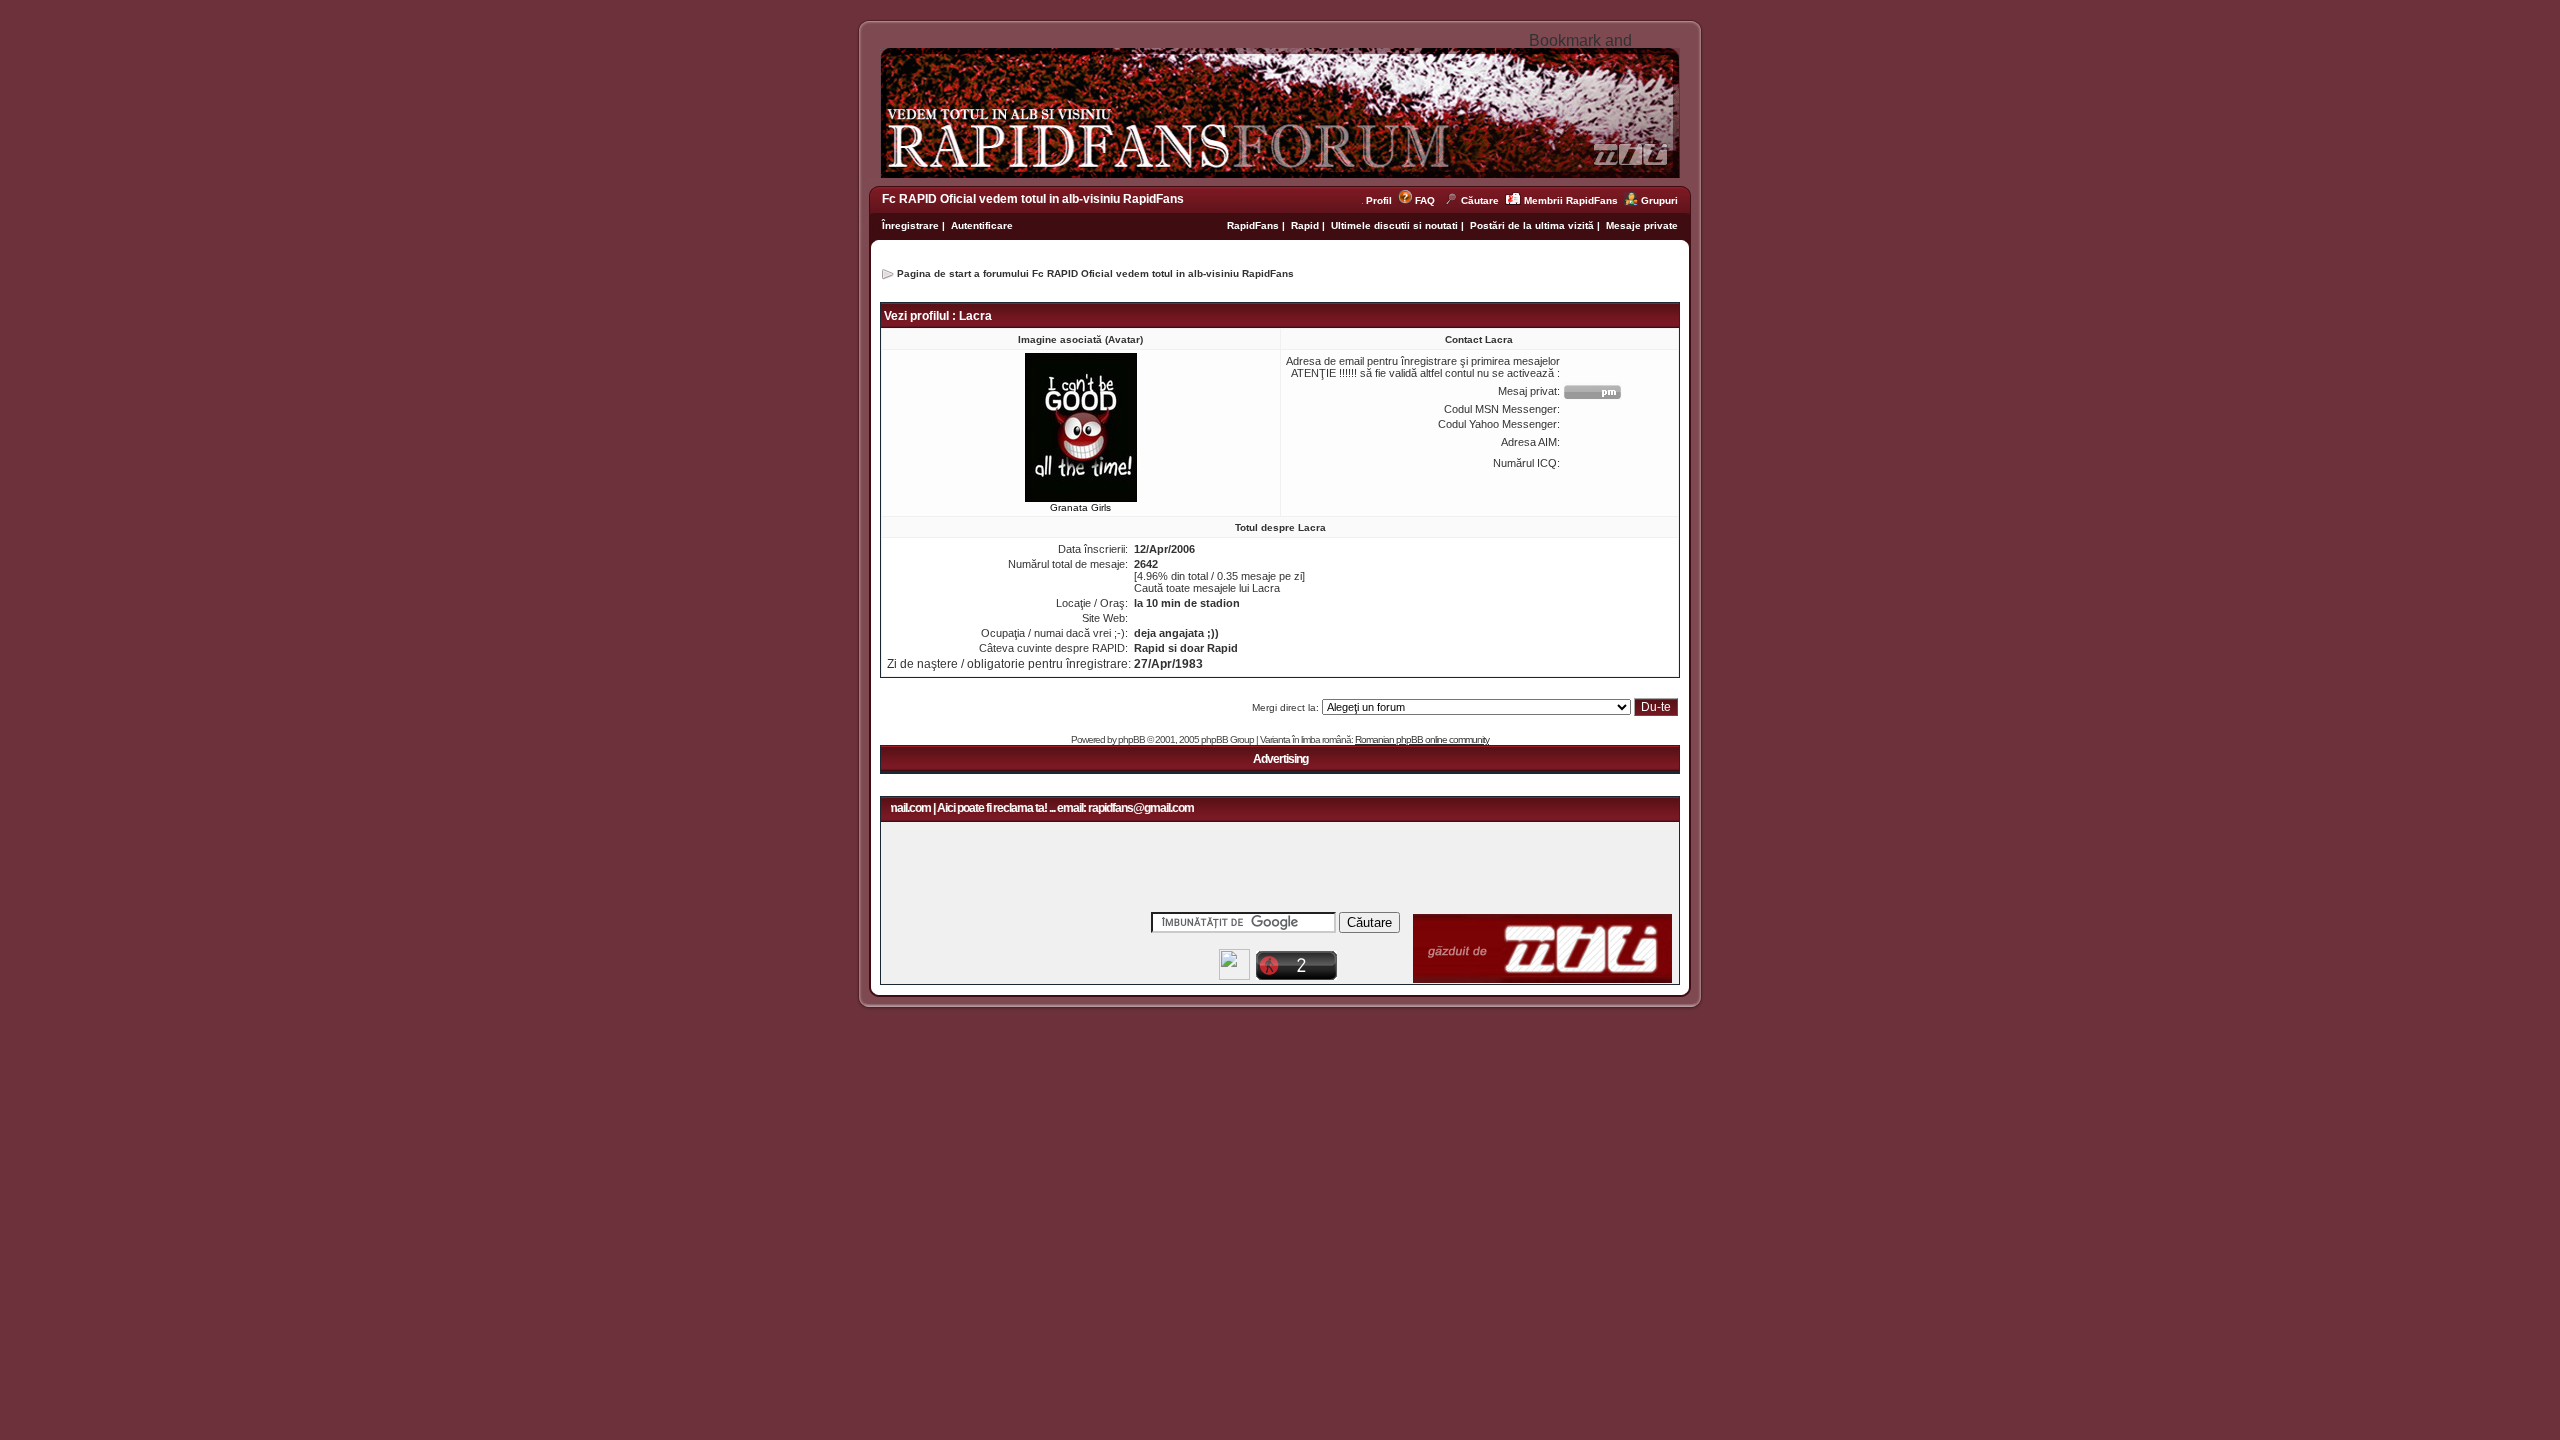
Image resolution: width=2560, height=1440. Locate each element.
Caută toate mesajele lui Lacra (1207, 588)
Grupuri (1659, 200)
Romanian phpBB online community (1422, 739)
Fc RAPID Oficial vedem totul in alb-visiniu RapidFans (1033, 199)
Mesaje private (1642, 225)
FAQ (1425, 200)
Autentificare (982, 225)
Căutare (1480, 200)
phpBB (1131, 739)
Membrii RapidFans (1571, 200)
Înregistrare (910, 225)
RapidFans (1254, 225)
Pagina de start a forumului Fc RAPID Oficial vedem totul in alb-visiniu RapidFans (1095, 273)
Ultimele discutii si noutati (1394, 225)
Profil (1382, 200)
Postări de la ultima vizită (1532, 225)
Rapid (1306, 225)
